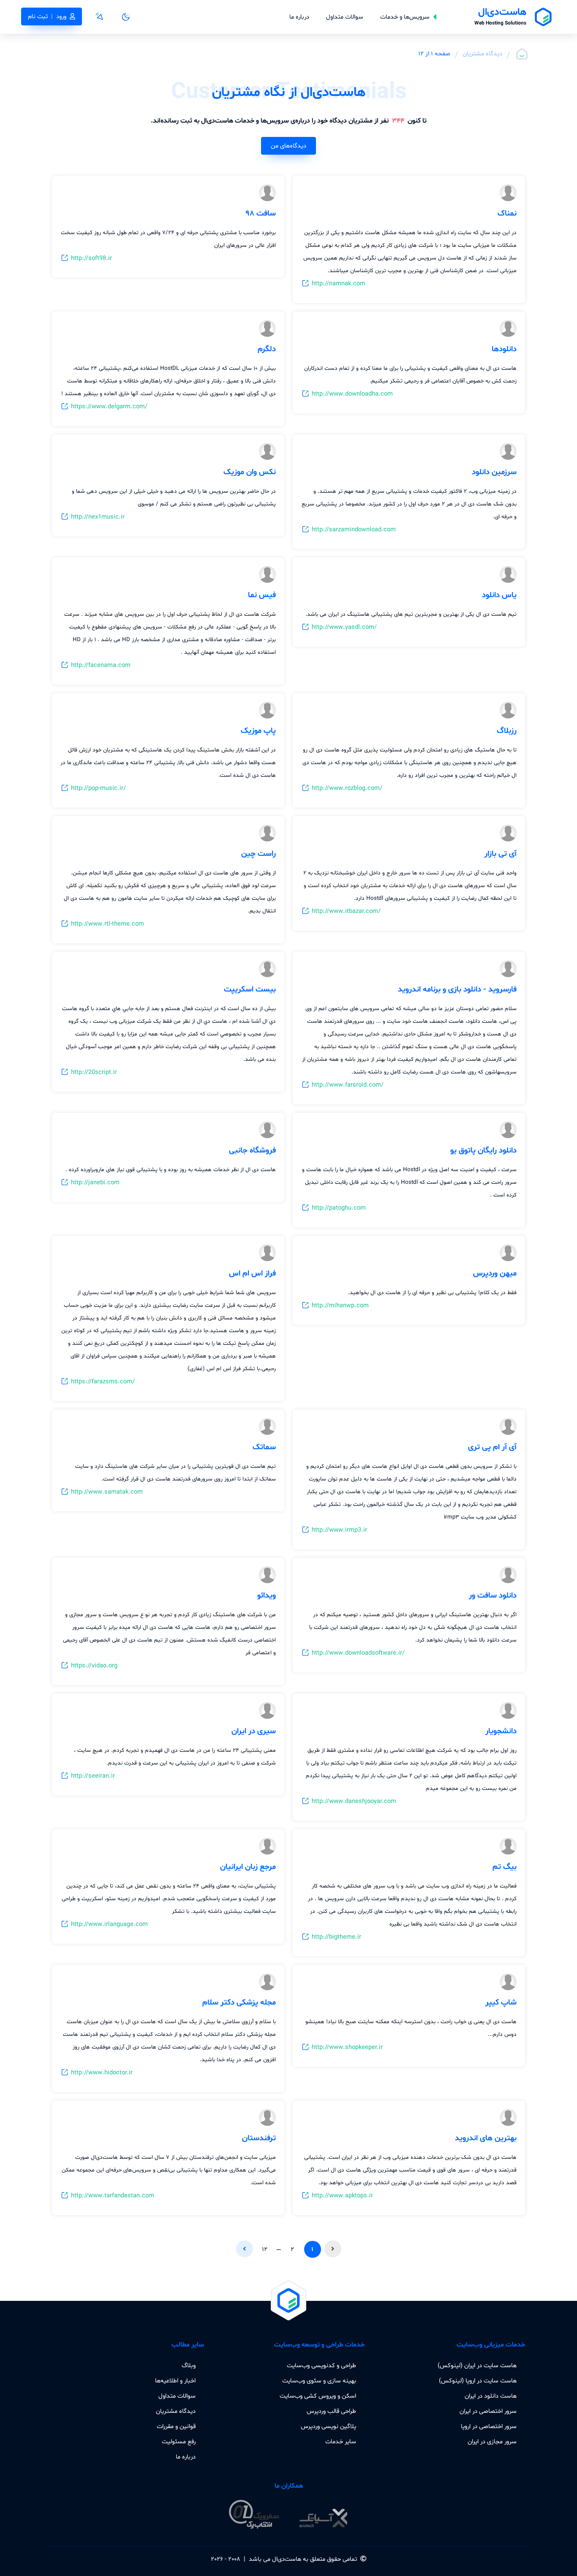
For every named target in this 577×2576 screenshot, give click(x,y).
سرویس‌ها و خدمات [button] (405, 17)
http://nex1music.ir (98, 517)
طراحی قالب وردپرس (331, 2411)
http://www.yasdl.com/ (344, 627)
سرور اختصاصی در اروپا (489, 2426)
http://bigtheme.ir (336, 1937)
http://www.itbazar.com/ (346, 911)
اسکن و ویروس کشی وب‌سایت (318, 2396)
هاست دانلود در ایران (491, 2396)
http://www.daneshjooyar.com (354, 1801)
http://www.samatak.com (107, 1492)
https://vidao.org (94, 1666)
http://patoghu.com (339, 1208)
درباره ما (299, 17)
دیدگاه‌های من (288, 146)
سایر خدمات (341, 2442)
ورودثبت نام (47, 16)
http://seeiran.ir (93, 1776)
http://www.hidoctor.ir (102, 2073)
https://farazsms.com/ (103, 1382)
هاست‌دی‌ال (287, 2559)
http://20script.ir (94, 1072)
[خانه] (522, 54)
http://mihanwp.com (340, 1306)
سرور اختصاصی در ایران (488, 2411)
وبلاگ (189, 2366)
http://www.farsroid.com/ (348, 1085)
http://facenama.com (101, 665)
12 (265, 2249)
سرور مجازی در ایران (492, 2442)
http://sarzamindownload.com (354, 530)
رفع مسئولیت (179, 2442)
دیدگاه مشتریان (482, 54)
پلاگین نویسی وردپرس (328, 2426)
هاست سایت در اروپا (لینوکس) (478, 2381)
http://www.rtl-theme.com (108, 924)
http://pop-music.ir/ (98, 788)
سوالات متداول (345, 17)
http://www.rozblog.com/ (347, 788)
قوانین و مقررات (176, 2426)
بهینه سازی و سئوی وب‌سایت (319, 2381)
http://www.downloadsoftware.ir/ (358, 1653)
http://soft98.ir (91, 258)
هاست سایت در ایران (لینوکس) (477, 2366)
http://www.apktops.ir (342, 2196)
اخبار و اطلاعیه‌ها (175, 2381)
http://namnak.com (339, 284)
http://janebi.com (95, 1183)
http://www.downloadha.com (352, 394)
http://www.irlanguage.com (109, 1924)
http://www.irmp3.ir (339, 1530)
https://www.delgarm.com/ (109, 407)
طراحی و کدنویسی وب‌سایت (321, 2366)
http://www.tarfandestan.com (113, 2196)
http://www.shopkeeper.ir (347, 2047)
